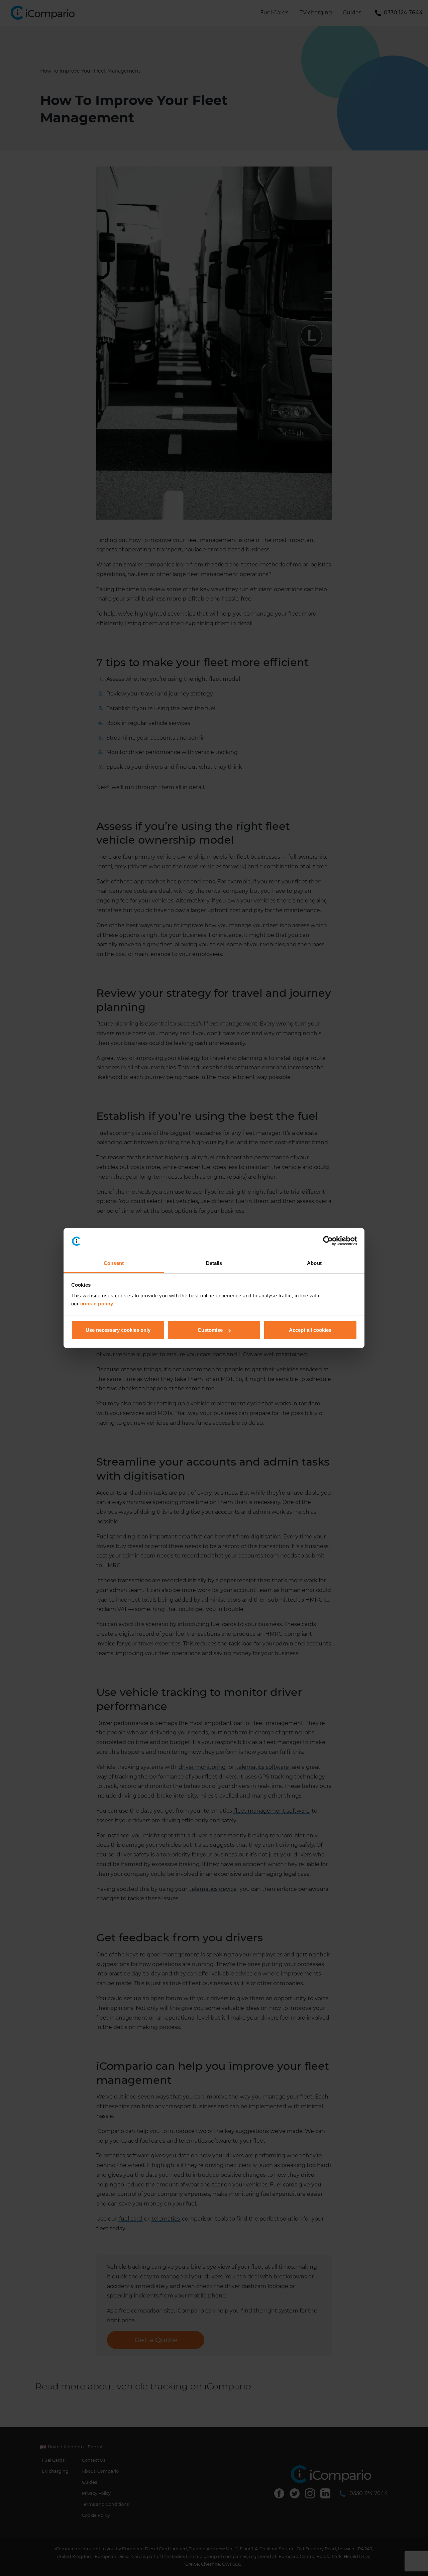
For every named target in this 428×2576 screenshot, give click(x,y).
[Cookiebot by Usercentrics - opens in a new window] (328, 1241)
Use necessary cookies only (118, 1330)
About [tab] (314, 1263)
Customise (210, 1330)
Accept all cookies (310, 1330)
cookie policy (97, 1304)
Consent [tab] (114, 1263)
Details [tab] (214, 1263)
